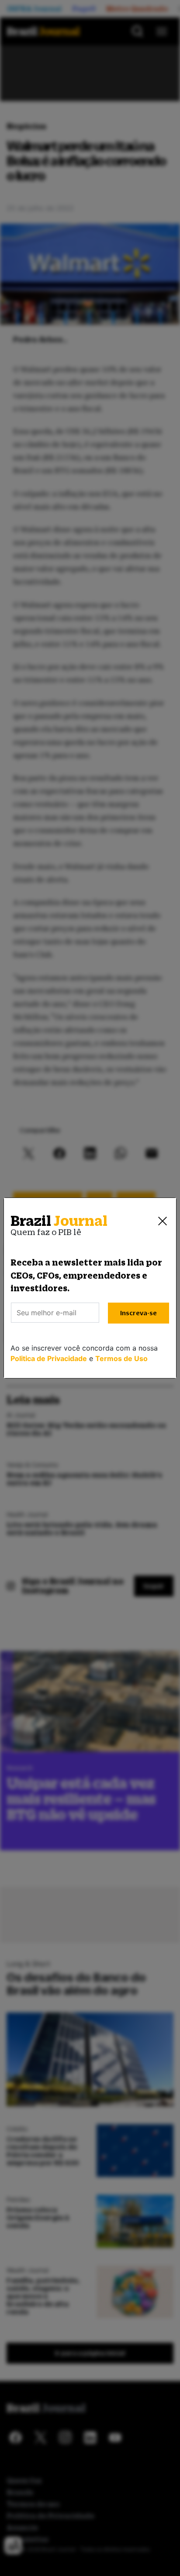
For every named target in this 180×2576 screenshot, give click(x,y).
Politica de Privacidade (49, 1358)
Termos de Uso (121, 1358)
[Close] (163, 1221)
